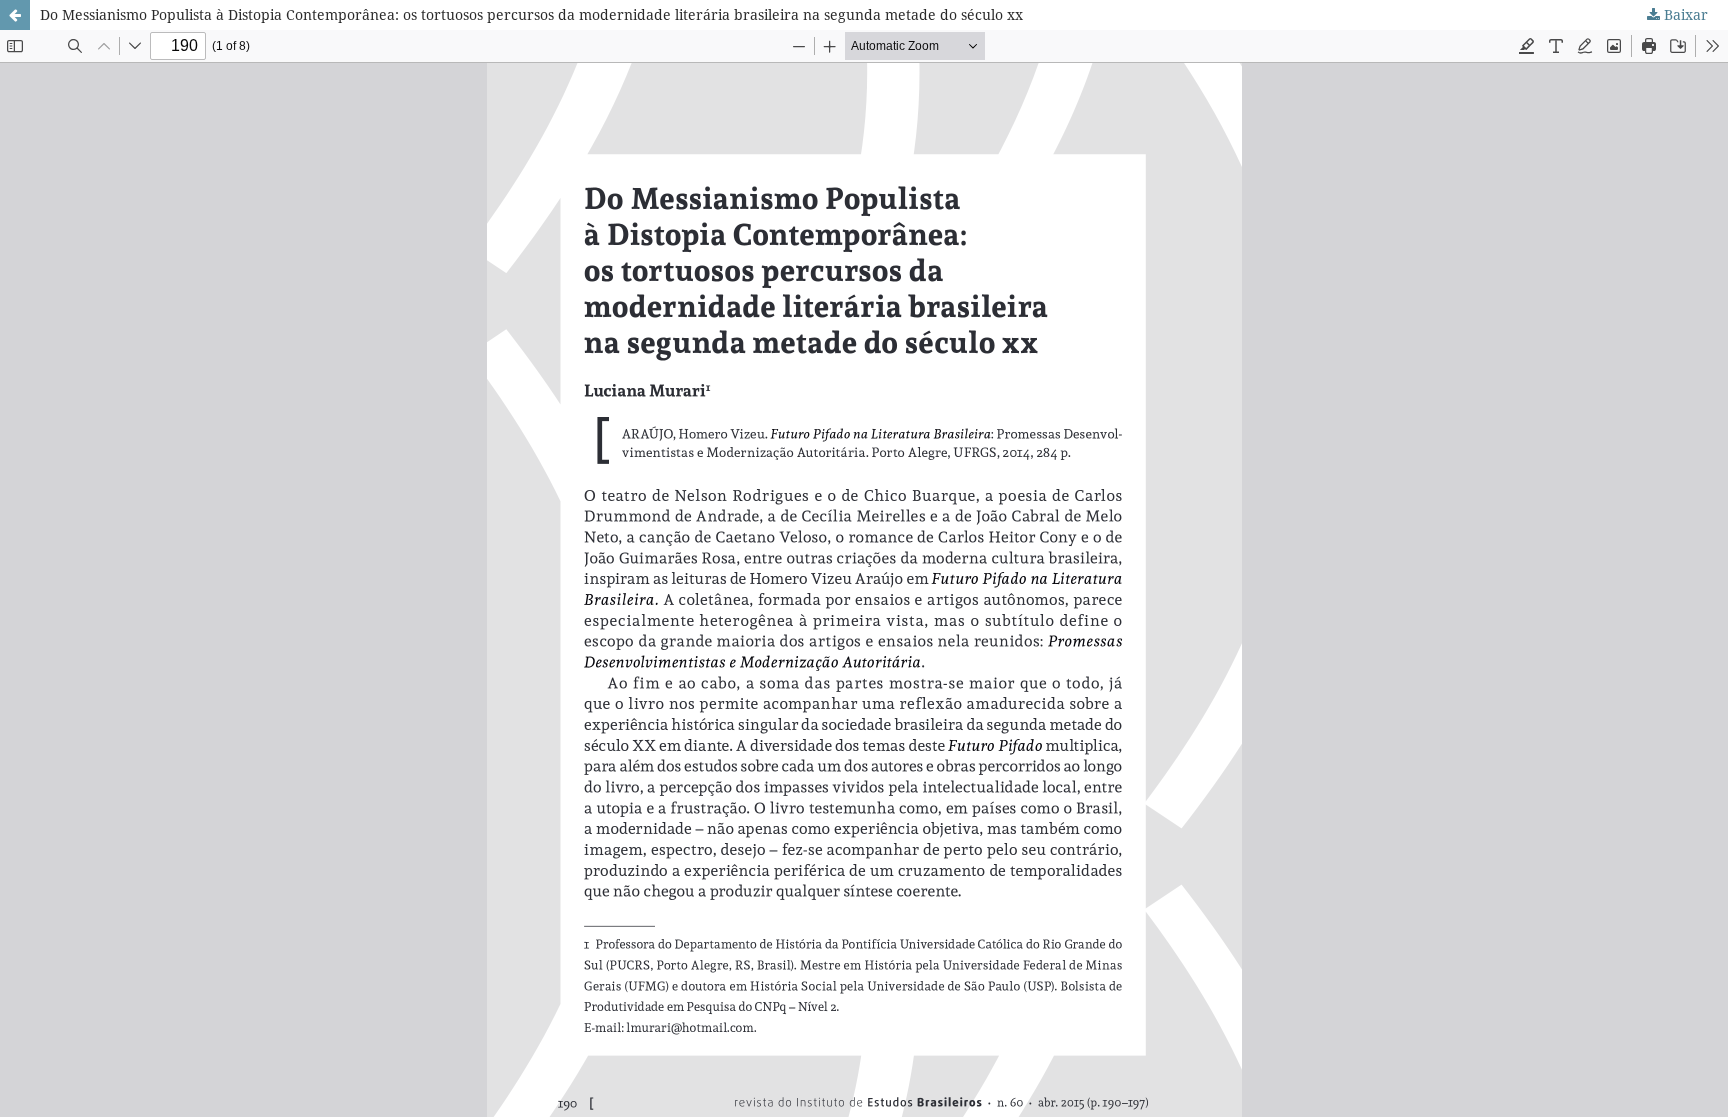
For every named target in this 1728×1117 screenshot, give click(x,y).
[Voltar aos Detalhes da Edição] (15, 15)
